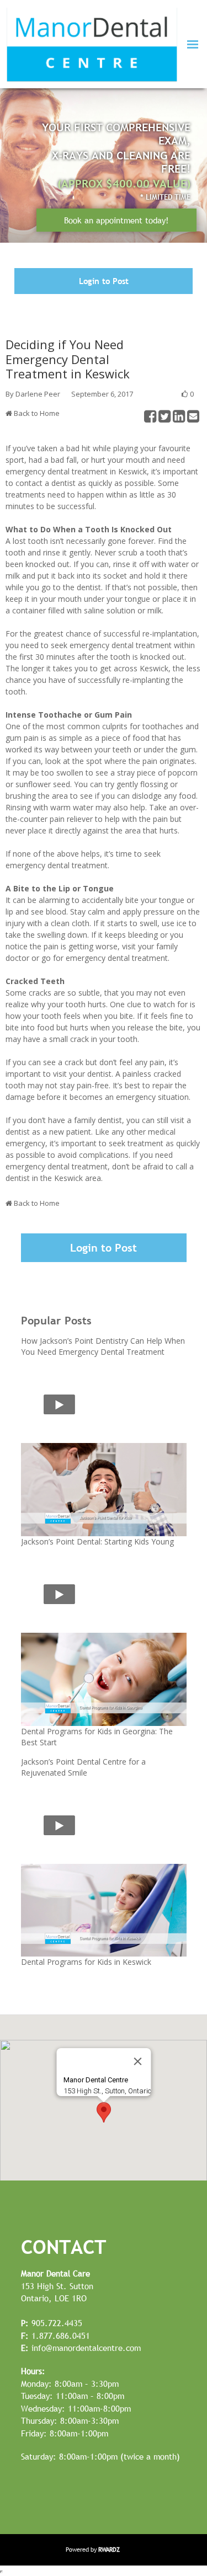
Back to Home (37, 413)
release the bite (155, 1027)
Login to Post (104, 281)
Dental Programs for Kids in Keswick (86, 1962)
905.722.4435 (52, 2323)
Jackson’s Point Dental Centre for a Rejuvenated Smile (83, 1767)
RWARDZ (109, 2550)
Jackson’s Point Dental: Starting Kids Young (97, 1541)
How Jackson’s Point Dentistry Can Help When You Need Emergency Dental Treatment (103, 1346)
